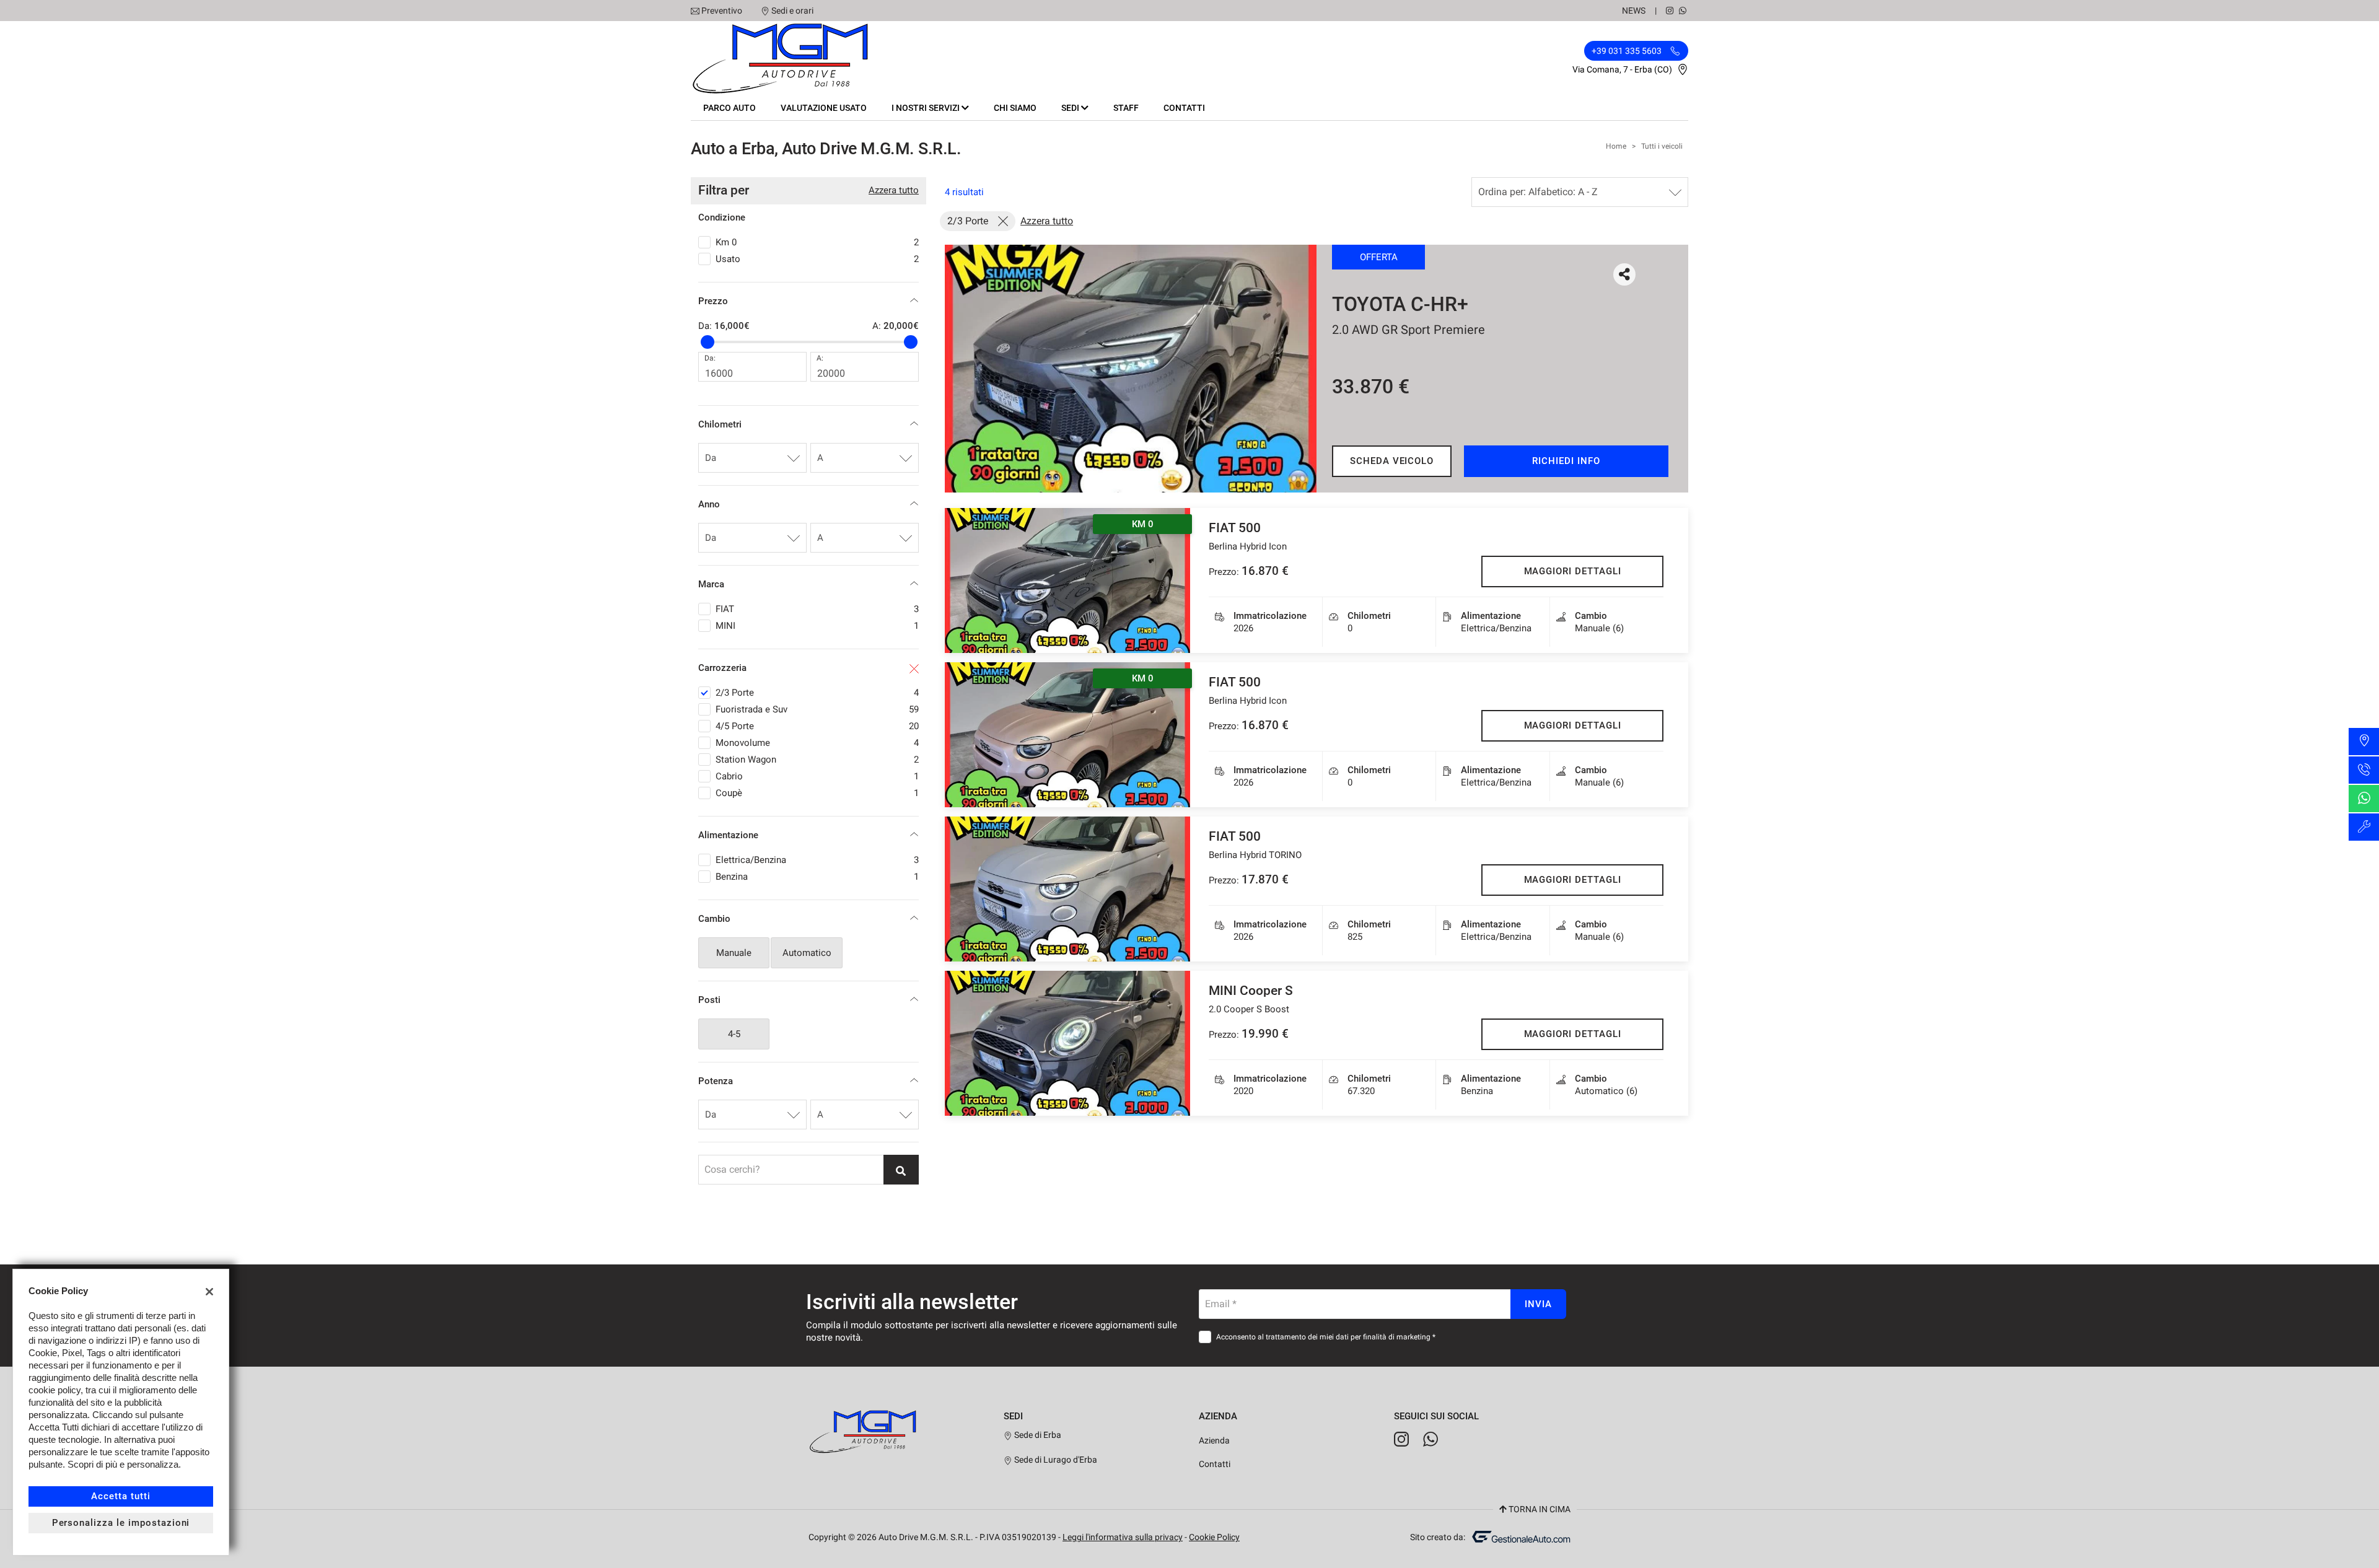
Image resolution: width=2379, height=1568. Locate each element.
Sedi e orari (792, 11)
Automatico (807, 953)
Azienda (1214, 1440)
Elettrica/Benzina (817, 860)
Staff (1126, 108)
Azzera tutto (894, 190)
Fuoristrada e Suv (817, 709)
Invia (1538, 1304)
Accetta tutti (120, 1496)
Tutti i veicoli (1662, 146)
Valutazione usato (824, 108)
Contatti (1184, 108)
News (1634, 11)
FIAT (817, 609)
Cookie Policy (1214, 1537)
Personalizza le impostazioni (121, 1523)
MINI (817, 626)
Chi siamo (1015, 108)
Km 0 (817, 242)
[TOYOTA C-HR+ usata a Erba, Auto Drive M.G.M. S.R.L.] (1131, 369)
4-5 (734, 1034)
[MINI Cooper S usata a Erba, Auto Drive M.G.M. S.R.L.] (1067, 1043)
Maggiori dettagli (1573, 571)
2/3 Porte (817, 693)
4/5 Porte (817, 726)
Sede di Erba (1037, 1435)
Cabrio (817, 776)
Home (1616, 146)
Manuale (734, 953)
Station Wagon (817, 760)
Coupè (817, 793)
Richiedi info (1566, 461)
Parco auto (729, 108)
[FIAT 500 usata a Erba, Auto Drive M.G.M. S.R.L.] (1067, 889)
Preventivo (722, 11)
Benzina (817, 877)
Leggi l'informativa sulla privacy (1123, 1537)
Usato (817, 259)
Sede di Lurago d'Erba (1055, 1460)
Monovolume (817, 743)
